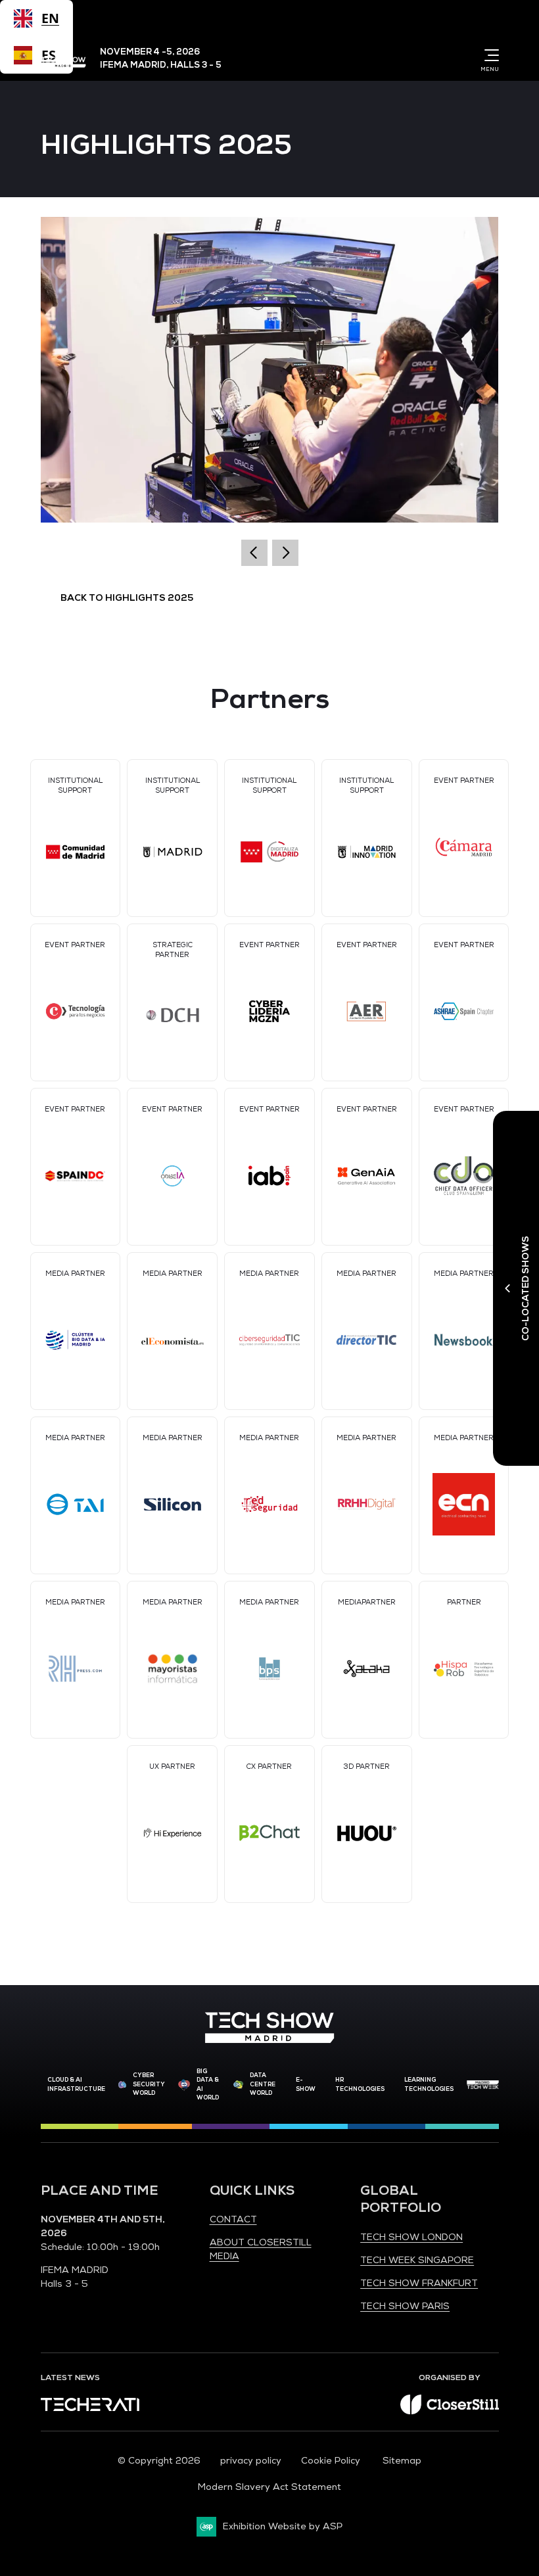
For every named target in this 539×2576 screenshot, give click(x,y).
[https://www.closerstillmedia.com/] (450, 2411)
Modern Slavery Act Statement (269, 2487)
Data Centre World (263, 2084)
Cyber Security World (149, 2084)
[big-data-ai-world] (184, 2085)
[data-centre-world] (238, 2085)
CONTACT (233, 2219)
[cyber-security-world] (123, 2085)
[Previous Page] (254, 553)
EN (50, 18)
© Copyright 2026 (159, 2461)
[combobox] (36, 18)
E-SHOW (306, 2084)
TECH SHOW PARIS (405, 2306)
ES (49, 55)
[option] (36, 55)
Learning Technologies (429, 2084)
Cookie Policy (332, 2461)
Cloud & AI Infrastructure (76, 2084)
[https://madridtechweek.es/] (483, 2085)
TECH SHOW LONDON (411, 2237)
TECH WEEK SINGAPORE (417, 2260)
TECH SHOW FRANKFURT (419, 2283)
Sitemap (402, 2461)
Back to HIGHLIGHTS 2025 (127, 598)
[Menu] (489, 55)
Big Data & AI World (208, 2085)
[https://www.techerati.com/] (90, 2408)
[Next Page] (285, 553)
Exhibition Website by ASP (283, 2526)
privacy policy (251, 2461)
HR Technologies (360, 2084)
